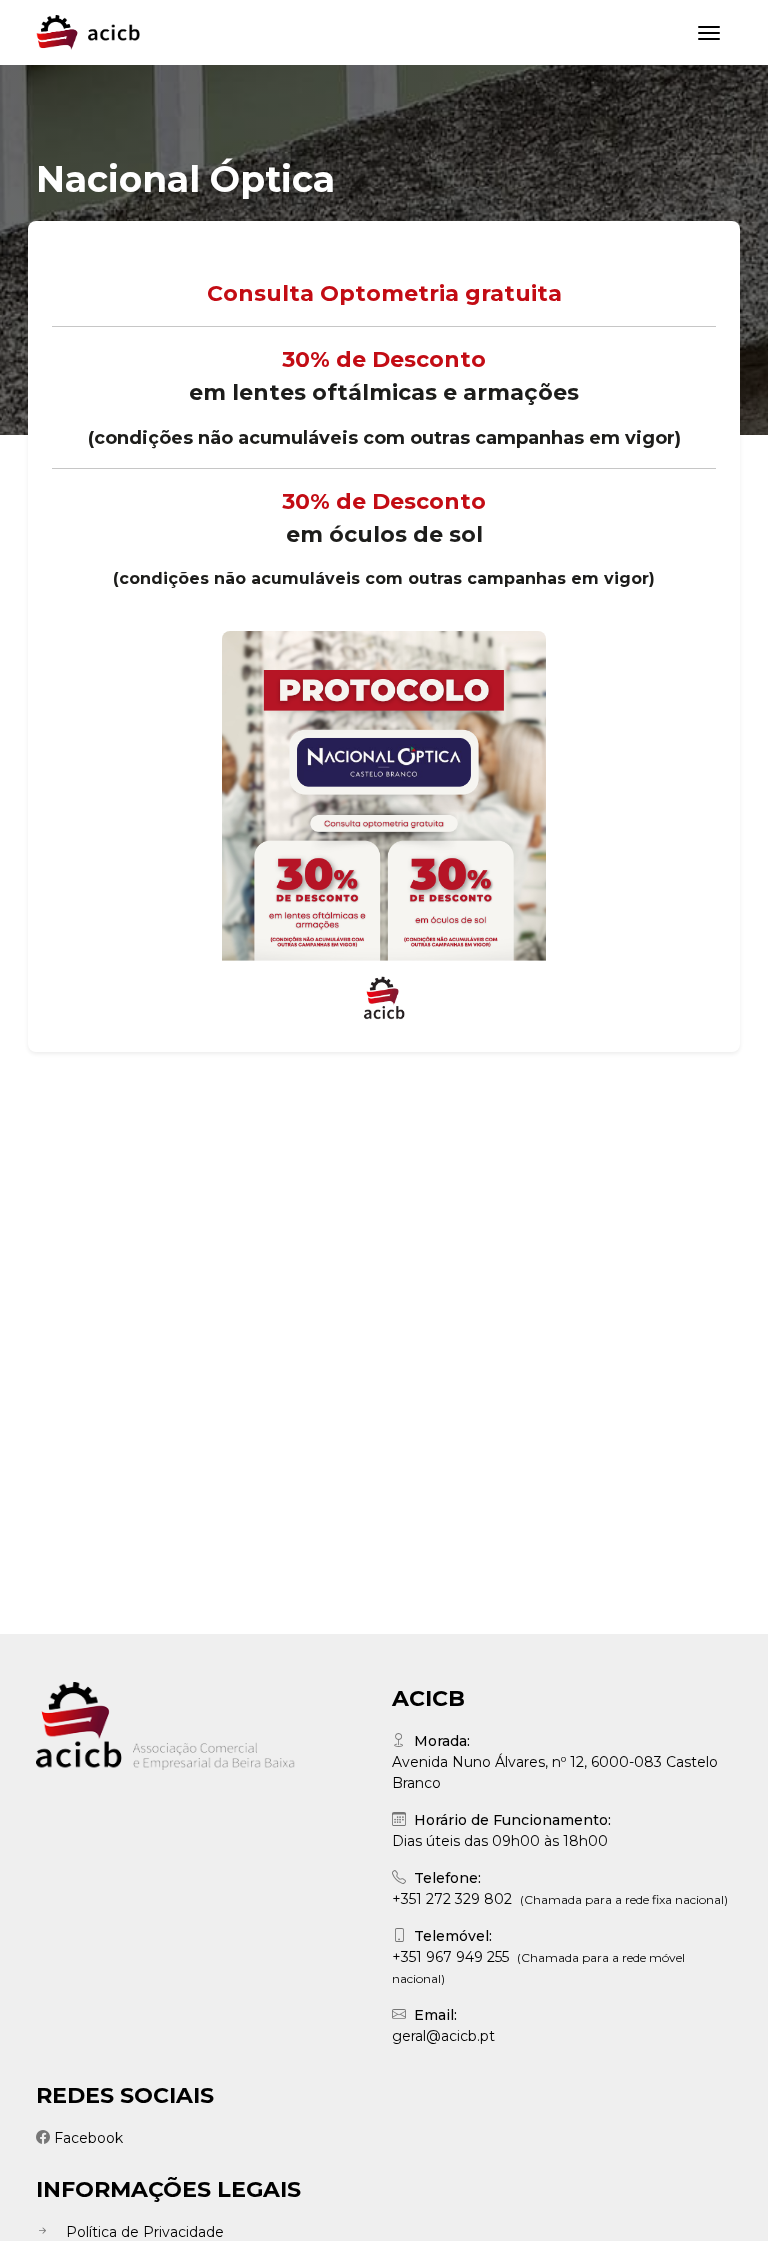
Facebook (88, 2138)
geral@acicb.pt (443, 2036)
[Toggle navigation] (709, 33)
